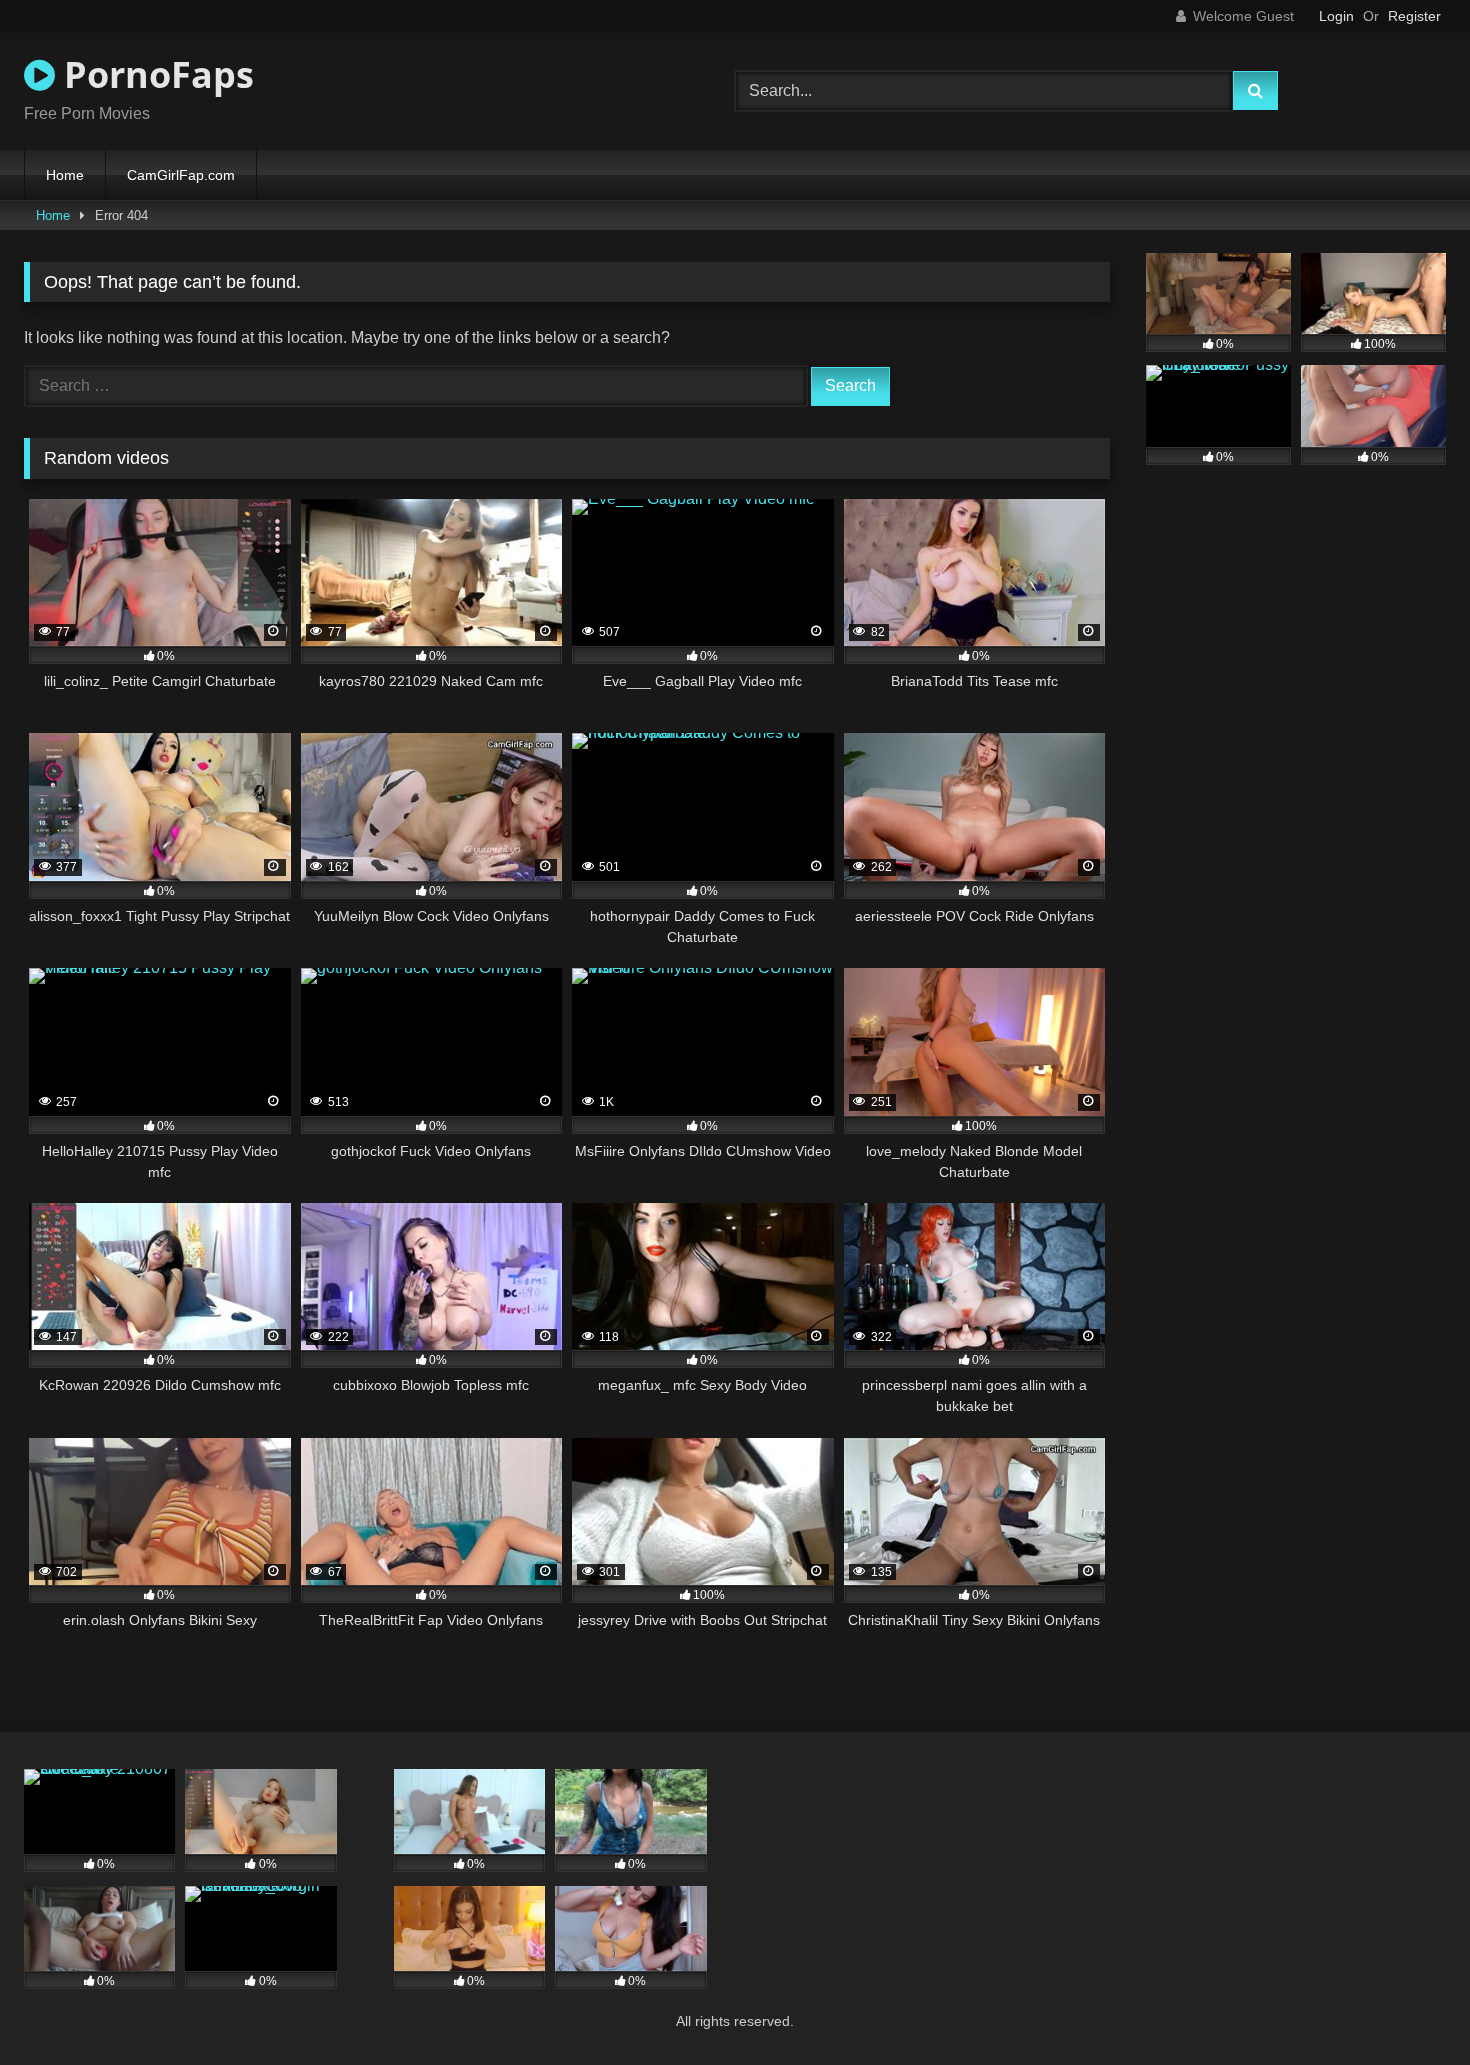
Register (1414, 16)
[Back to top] (1408, 2005)
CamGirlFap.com (181, 175)
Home (65, 175)
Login (1336, 16)
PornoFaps (154, 74)
